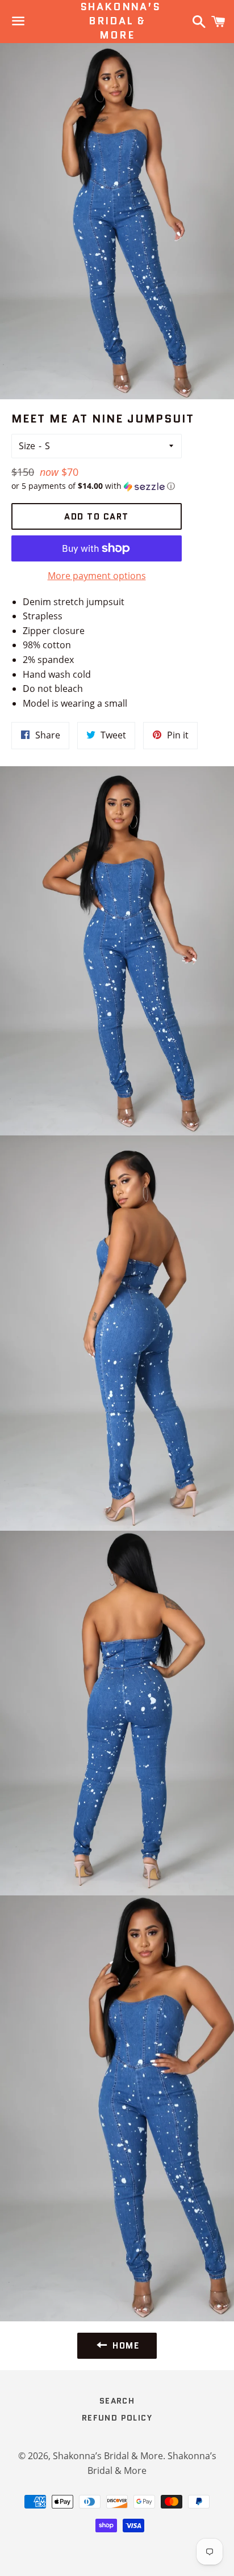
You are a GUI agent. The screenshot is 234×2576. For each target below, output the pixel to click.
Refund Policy (117, 2418)
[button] (97, 486)
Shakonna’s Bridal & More (117, 21)
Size (27, 446)
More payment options (97, 576)
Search (117, 2401)
